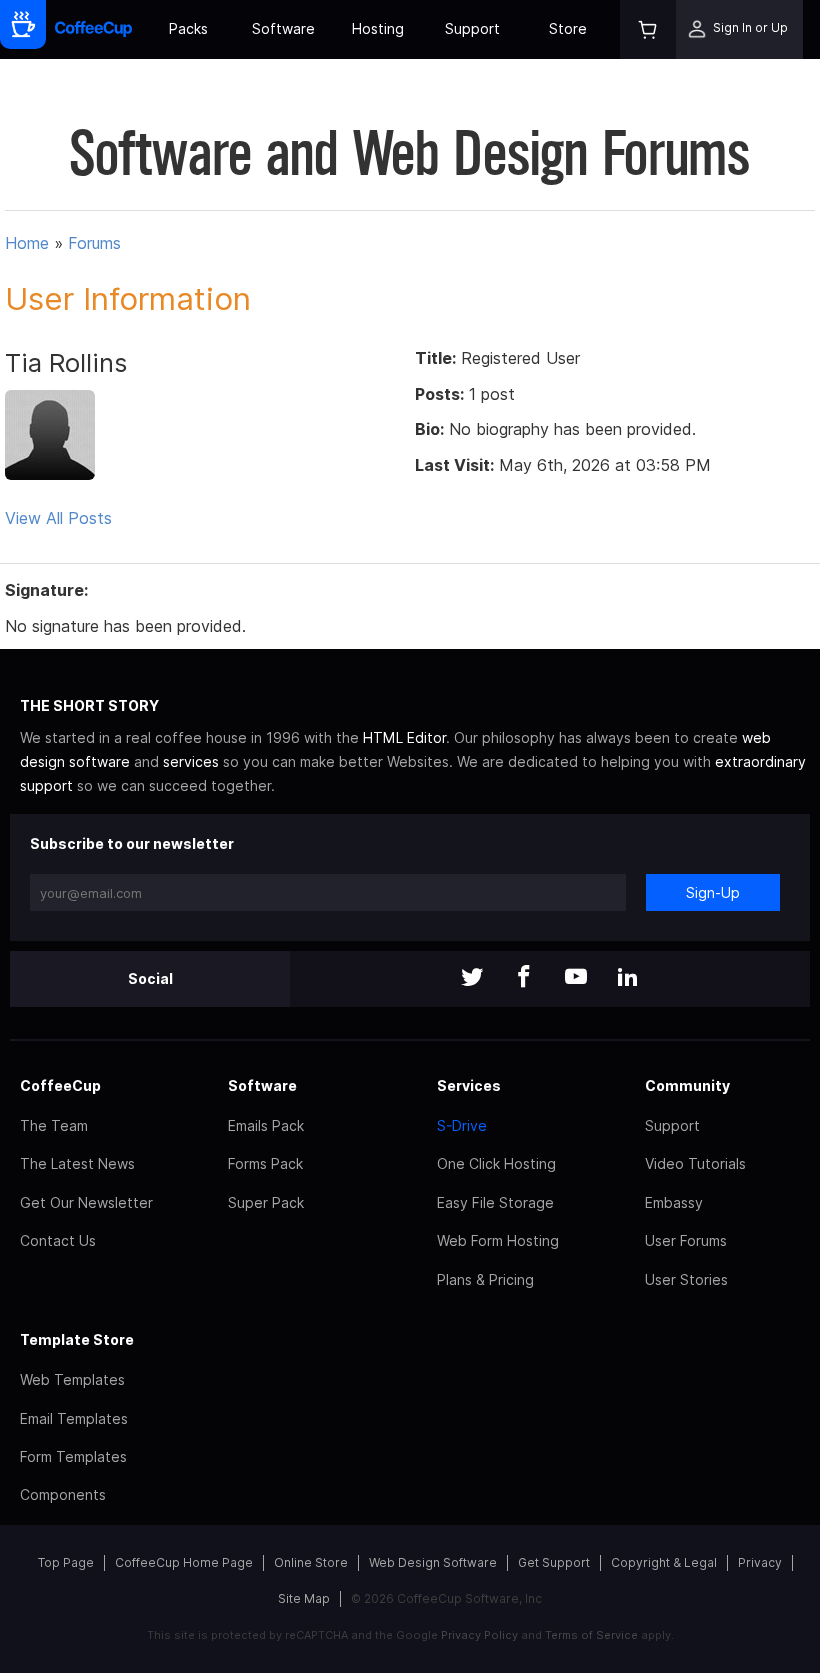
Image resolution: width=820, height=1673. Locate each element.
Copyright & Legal (664, 1562)
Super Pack (266, 1202)
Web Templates (72, 1379)
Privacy (760, 1562)
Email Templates (74, 1418)
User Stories (686, 1279)
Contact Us (58, 1240)
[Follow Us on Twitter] (472, 978)
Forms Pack (265, 1163)
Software (283, 28)
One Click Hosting (496, 1163)
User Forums (686, 1240)
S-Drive (462, 1125)
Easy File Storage (495, 1202)
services (191, 761)
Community (687, 1085)
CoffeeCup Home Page (184, 1562)
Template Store (77, 1339)
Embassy (674, 1202)
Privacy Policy (479, 1635)
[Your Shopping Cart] (648, 29)
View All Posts (58, 518)
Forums (94, 243)
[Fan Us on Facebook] (524, 978)
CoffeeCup (60, 1085)
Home (27, 243)
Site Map (304, 1598)
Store (568, 28)
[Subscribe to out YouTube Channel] (576, 978)
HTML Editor (404, 737)
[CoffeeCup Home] (93, 29)
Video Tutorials (695, 1163)
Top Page (66, 1562)
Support (472, 28)
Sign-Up (713, 892)
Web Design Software (433, 1562)
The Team (54, 1125)
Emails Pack (266, 1125)
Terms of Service (591, 1635)
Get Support (554, 1562)
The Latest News (77, 1163)
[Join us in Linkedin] (628, 978)
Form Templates (73, 1456)
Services (469, 1085)
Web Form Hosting (498, 1240)
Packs (188, 28)
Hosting (378, 28)
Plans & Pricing (485, 1279)
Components (63, 1494)
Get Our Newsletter (86, 1202)
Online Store (311, 1562)
